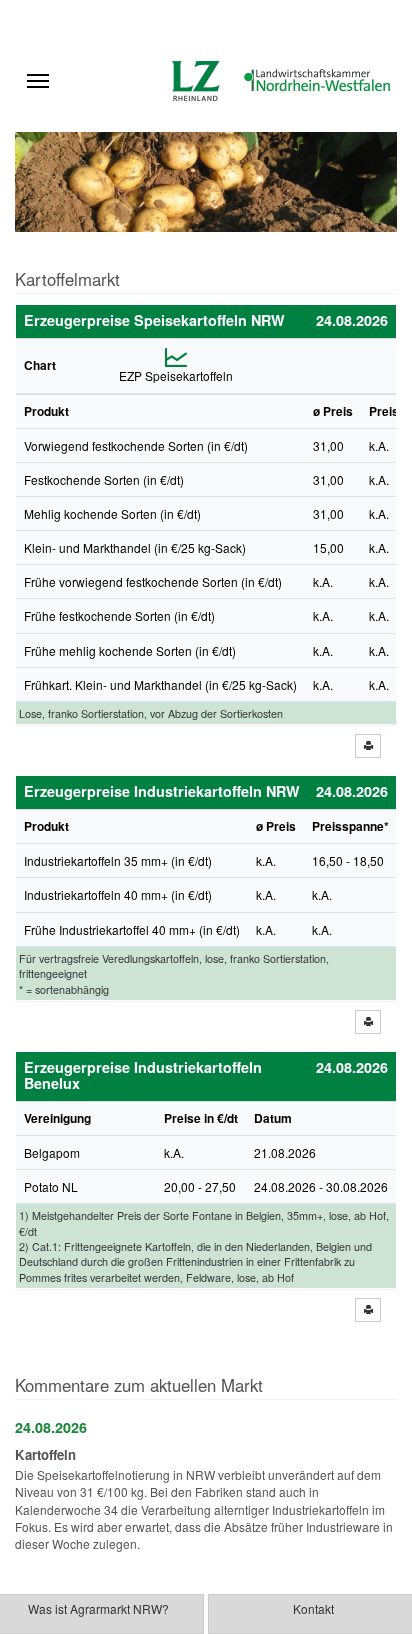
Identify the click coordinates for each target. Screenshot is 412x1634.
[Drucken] (368, 746)
